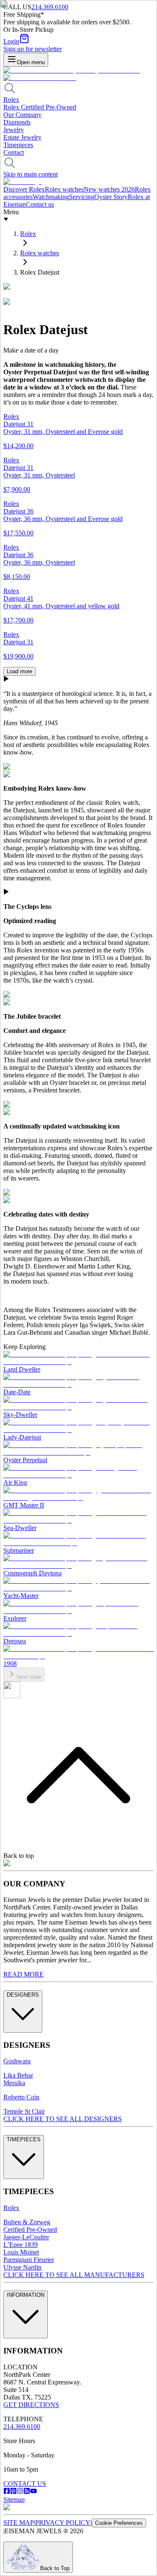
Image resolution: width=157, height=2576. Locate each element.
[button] (78, 892)
